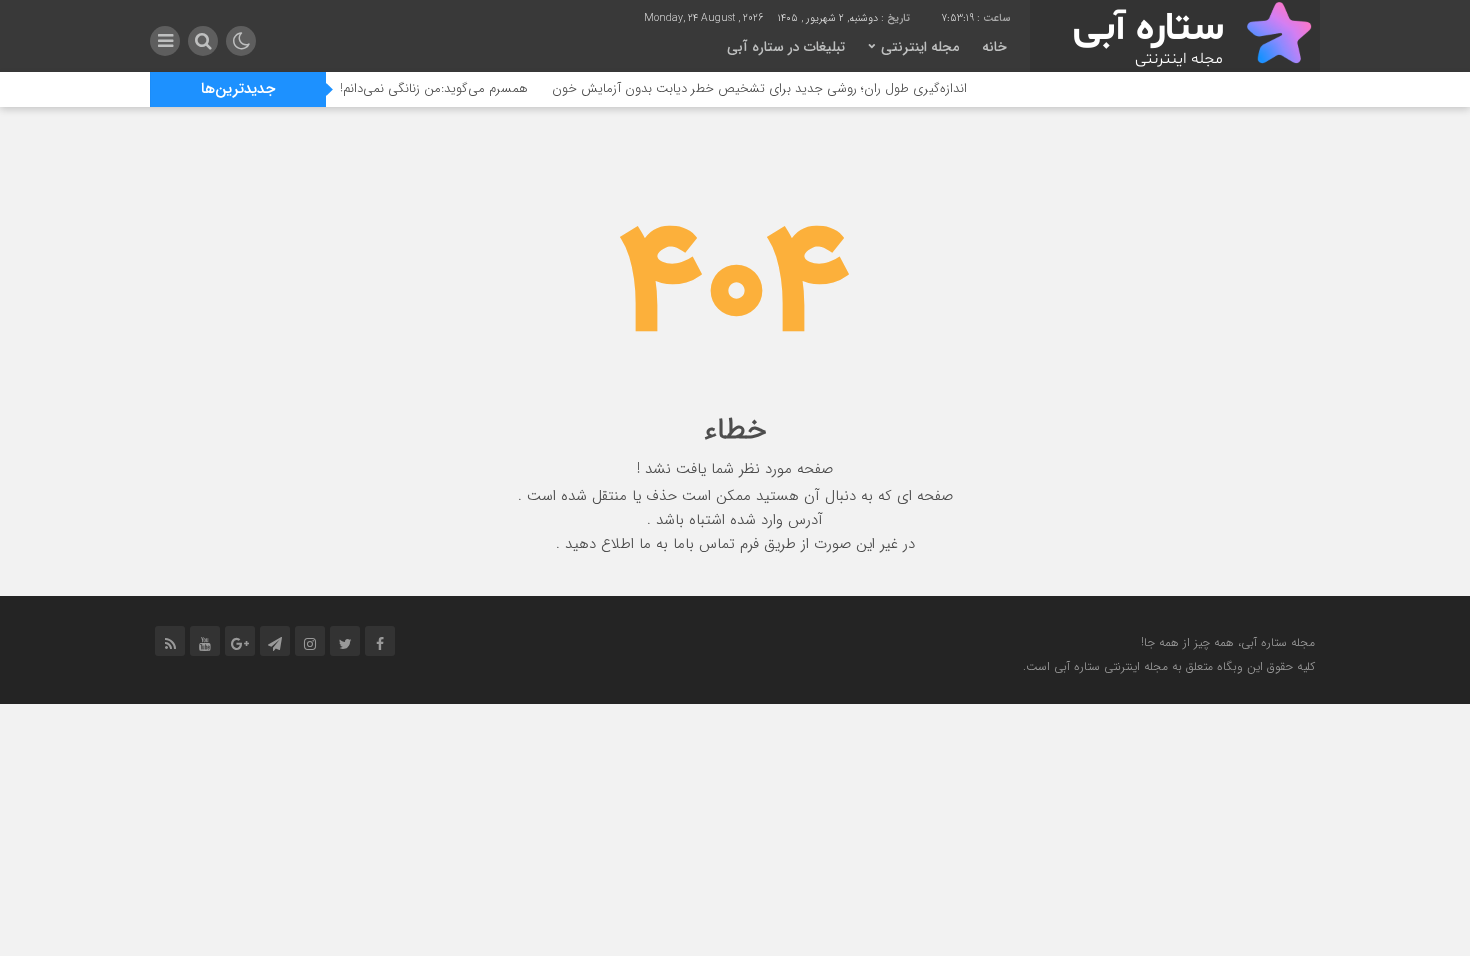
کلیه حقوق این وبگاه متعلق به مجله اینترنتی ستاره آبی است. (1169, 666)
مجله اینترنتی (920, 47)
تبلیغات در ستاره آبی (786, 47)
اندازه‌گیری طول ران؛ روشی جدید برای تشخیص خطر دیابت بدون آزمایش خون (777, 88)
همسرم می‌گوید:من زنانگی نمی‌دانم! (452, 88)
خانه (994, 47)
